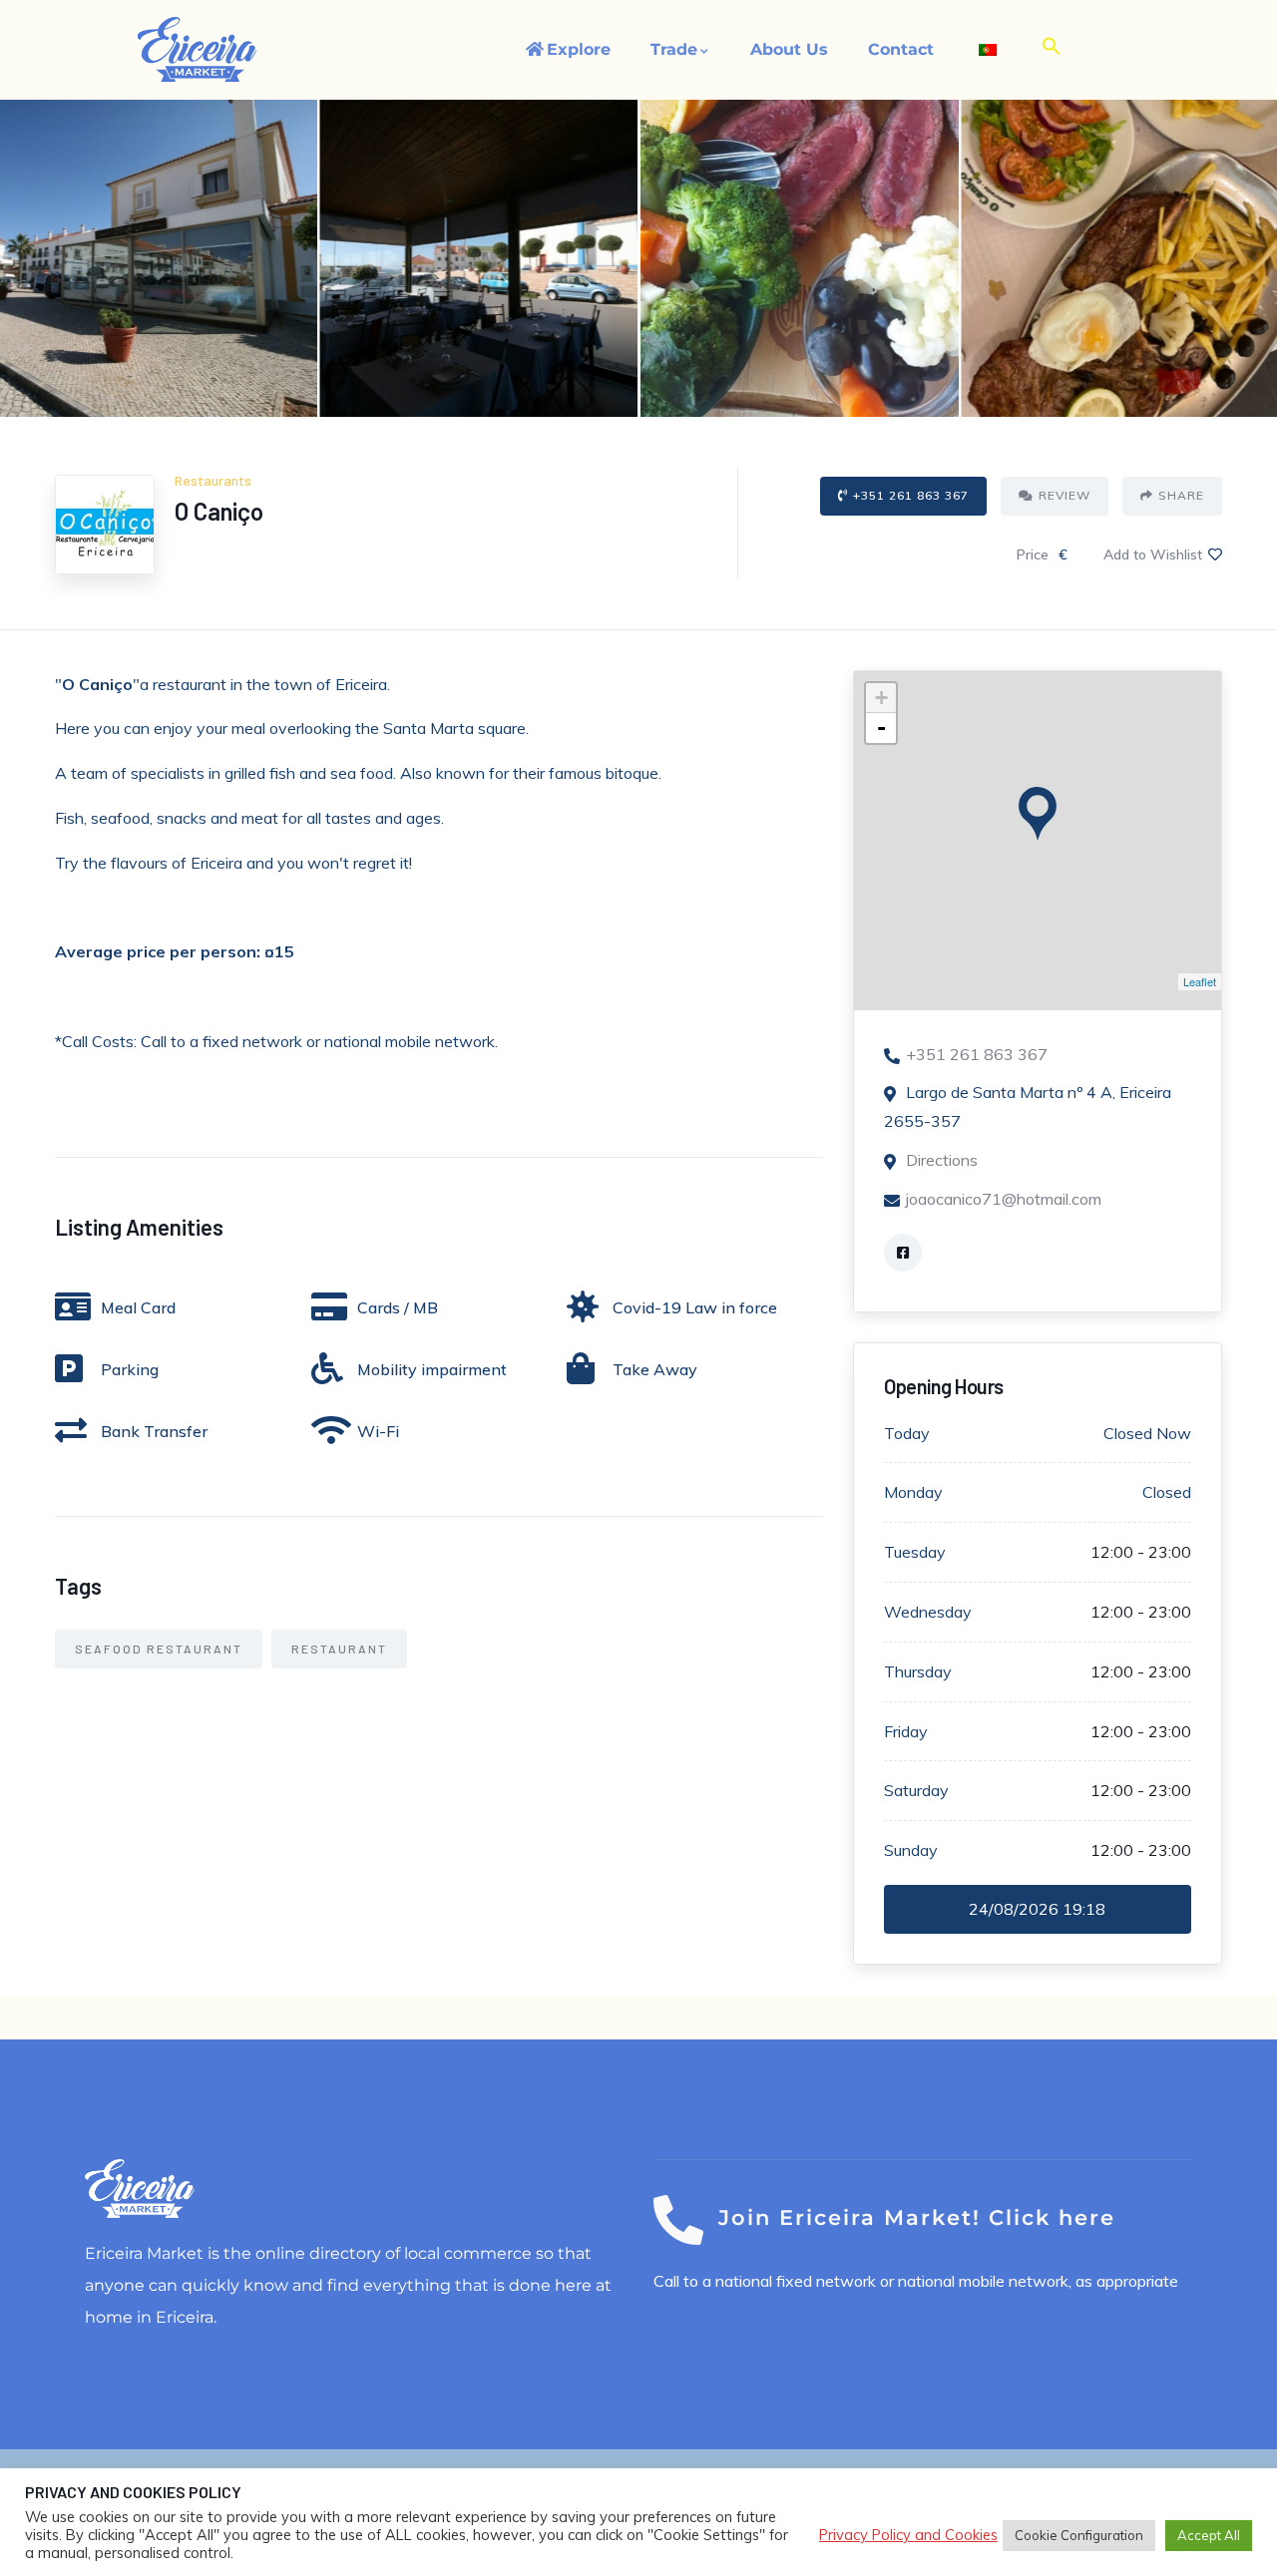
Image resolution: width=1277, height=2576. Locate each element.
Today (907, 1433)
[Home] (198, 49)
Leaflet (1200, 981)
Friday (906, 1731)
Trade (674, 49)
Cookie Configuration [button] (1079, 2535)
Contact (901, 49)
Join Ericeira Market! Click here (917, 2217)
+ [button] (881, 698)
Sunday (911, 1850)
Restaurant (339, 1649)
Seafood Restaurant (159, 1649)
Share (1181, 495)
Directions (942, 1160)
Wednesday (928, 1612)
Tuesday (915, 1552)
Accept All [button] (1209, 2535)
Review (1064, 495)
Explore (579, 49)
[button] (1052, 47)
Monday (913, 1492)
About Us (789, 49)
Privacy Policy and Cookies (908, 2535)
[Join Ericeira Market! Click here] (678, 2220)
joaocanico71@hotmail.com (1004, 1199)
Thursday (918, 1671)
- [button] (881, 728)
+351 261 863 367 (911, 495)
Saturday (916, 1790)
